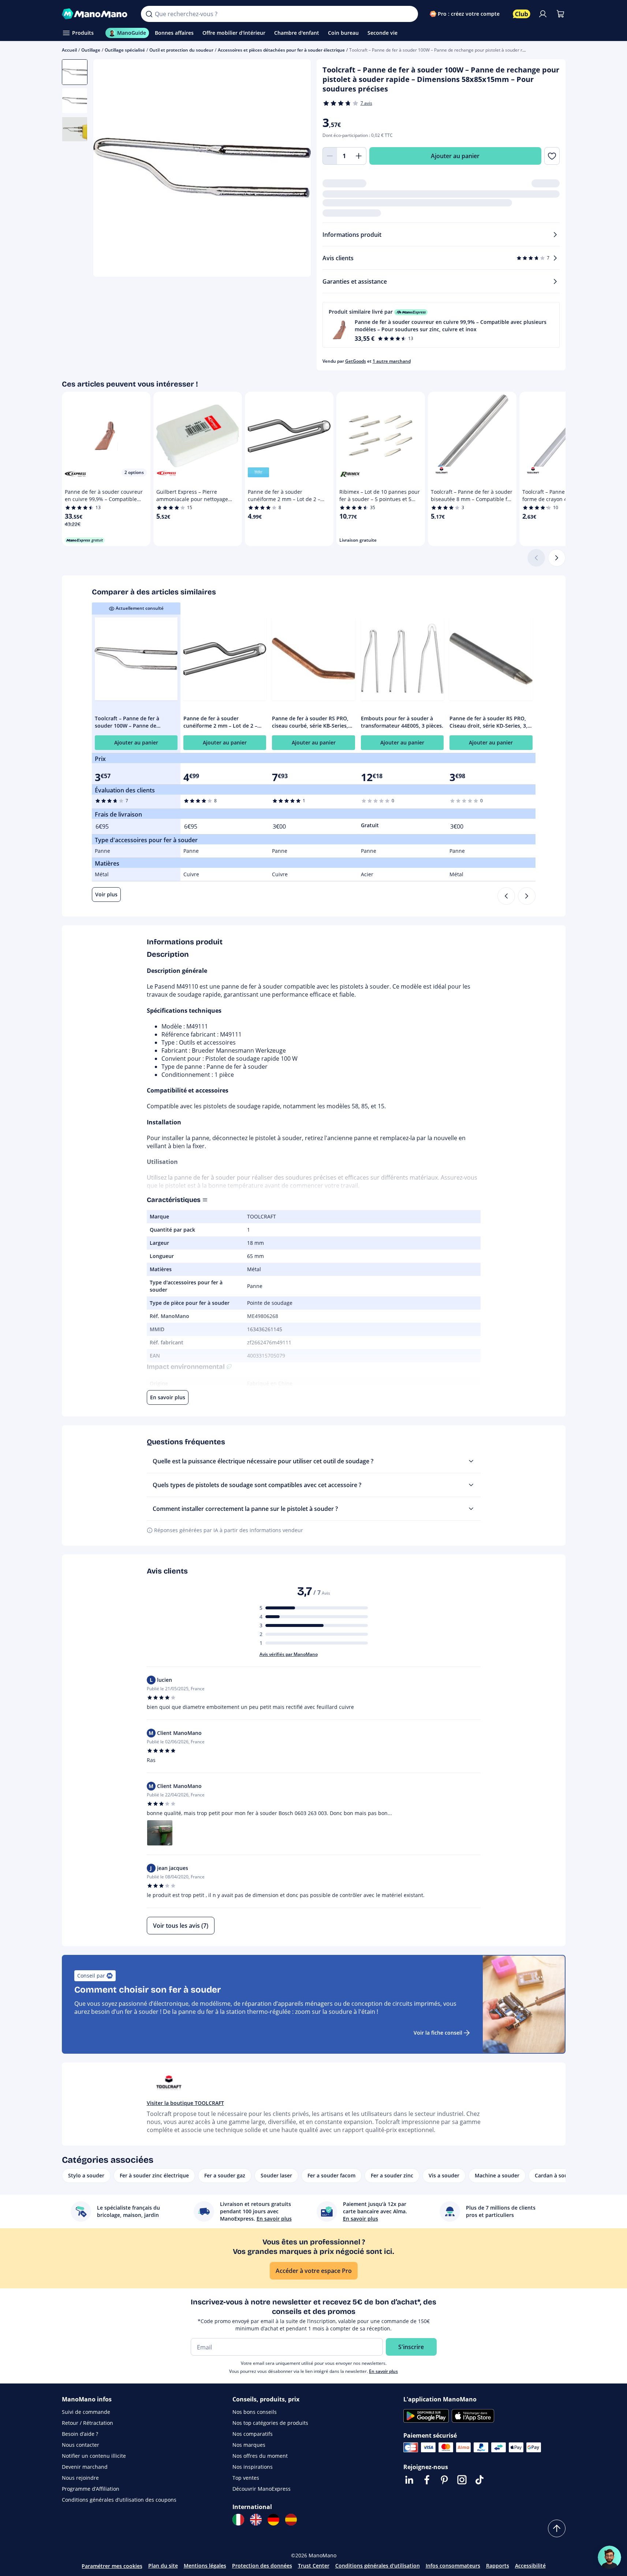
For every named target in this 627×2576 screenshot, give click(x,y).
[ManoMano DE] (273, 2520)
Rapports (498, 2566)
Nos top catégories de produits (270, 2423)
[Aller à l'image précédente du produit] (108, 169)
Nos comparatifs (253, 2434)
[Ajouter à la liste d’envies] (552, 156)
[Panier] (560, 14)
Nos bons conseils (255, 2412)
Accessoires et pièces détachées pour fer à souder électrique (281, 50)
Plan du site (163, 2566)
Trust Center (314, 2566)
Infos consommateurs (453, 2566)
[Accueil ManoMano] (96, 14)
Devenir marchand (85, 2467)
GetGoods (356, 361)
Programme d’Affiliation (91, 2489)
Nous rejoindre (80, 2478)
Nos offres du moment (260, 2456)
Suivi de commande (86, 2412)
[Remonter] (557, 2528)
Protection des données (262, 2566)
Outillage (91, 50)
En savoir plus (383, 2371)
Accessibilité (530, 2566)
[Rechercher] (149, 14)
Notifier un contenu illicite (94, 2456)
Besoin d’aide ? (80, 2434)
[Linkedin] (409, 2480)
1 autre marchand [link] (392, 361)
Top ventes (246, 2478)
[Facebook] (427, 2480)
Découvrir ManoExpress (262, 2489)
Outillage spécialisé (125, 50)
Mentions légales (205, 2566)
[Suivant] (557, 558)
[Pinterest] (444, 2480)
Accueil (69, 50)
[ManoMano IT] (238, 2520)
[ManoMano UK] (256, 2520)
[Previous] (506, 896)
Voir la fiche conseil (438, 2033)
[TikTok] (479, 2480)
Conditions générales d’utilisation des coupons (119, 2500)
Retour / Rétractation (87, 2423)
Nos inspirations (253, 2467)
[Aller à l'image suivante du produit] (296, 169)
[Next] (527, 896)
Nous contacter (81, 2445)
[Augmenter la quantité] (359, 156)
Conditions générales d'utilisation (378, 2566)
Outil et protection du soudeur (181, 50)
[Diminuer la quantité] (330, 156)
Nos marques (249, 2445)
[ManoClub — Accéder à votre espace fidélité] (522, 14)
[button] (441, 325)
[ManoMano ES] (291, 2520)
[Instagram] (462, 2480)
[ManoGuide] (609, 2557)
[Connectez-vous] (543, 14)
